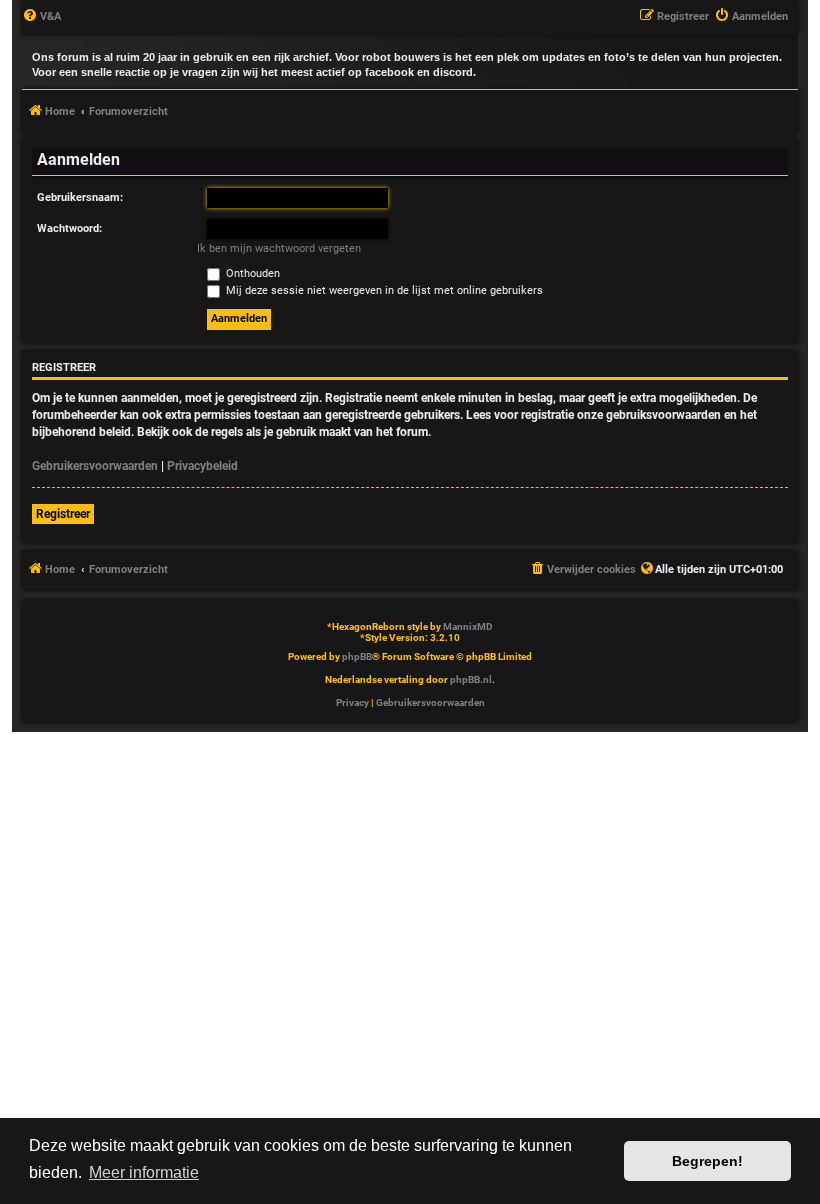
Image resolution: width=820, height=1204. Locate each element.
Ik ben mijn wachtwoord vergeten (279, 248)
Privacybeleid (202, 466)
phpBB (357, 656)
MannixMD (468, 626)
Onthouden (251, 273)
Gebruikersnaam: (80, 197)
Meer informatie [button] (144, 1172)
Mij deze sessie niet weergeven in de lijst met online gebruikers (383, 290)
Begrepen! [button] (707, 1161)
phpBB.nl (471, 679)
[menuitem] (41, 17)
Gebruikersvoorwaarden (95, 466)
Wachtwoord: (69, 228)
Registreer (63, 514)
